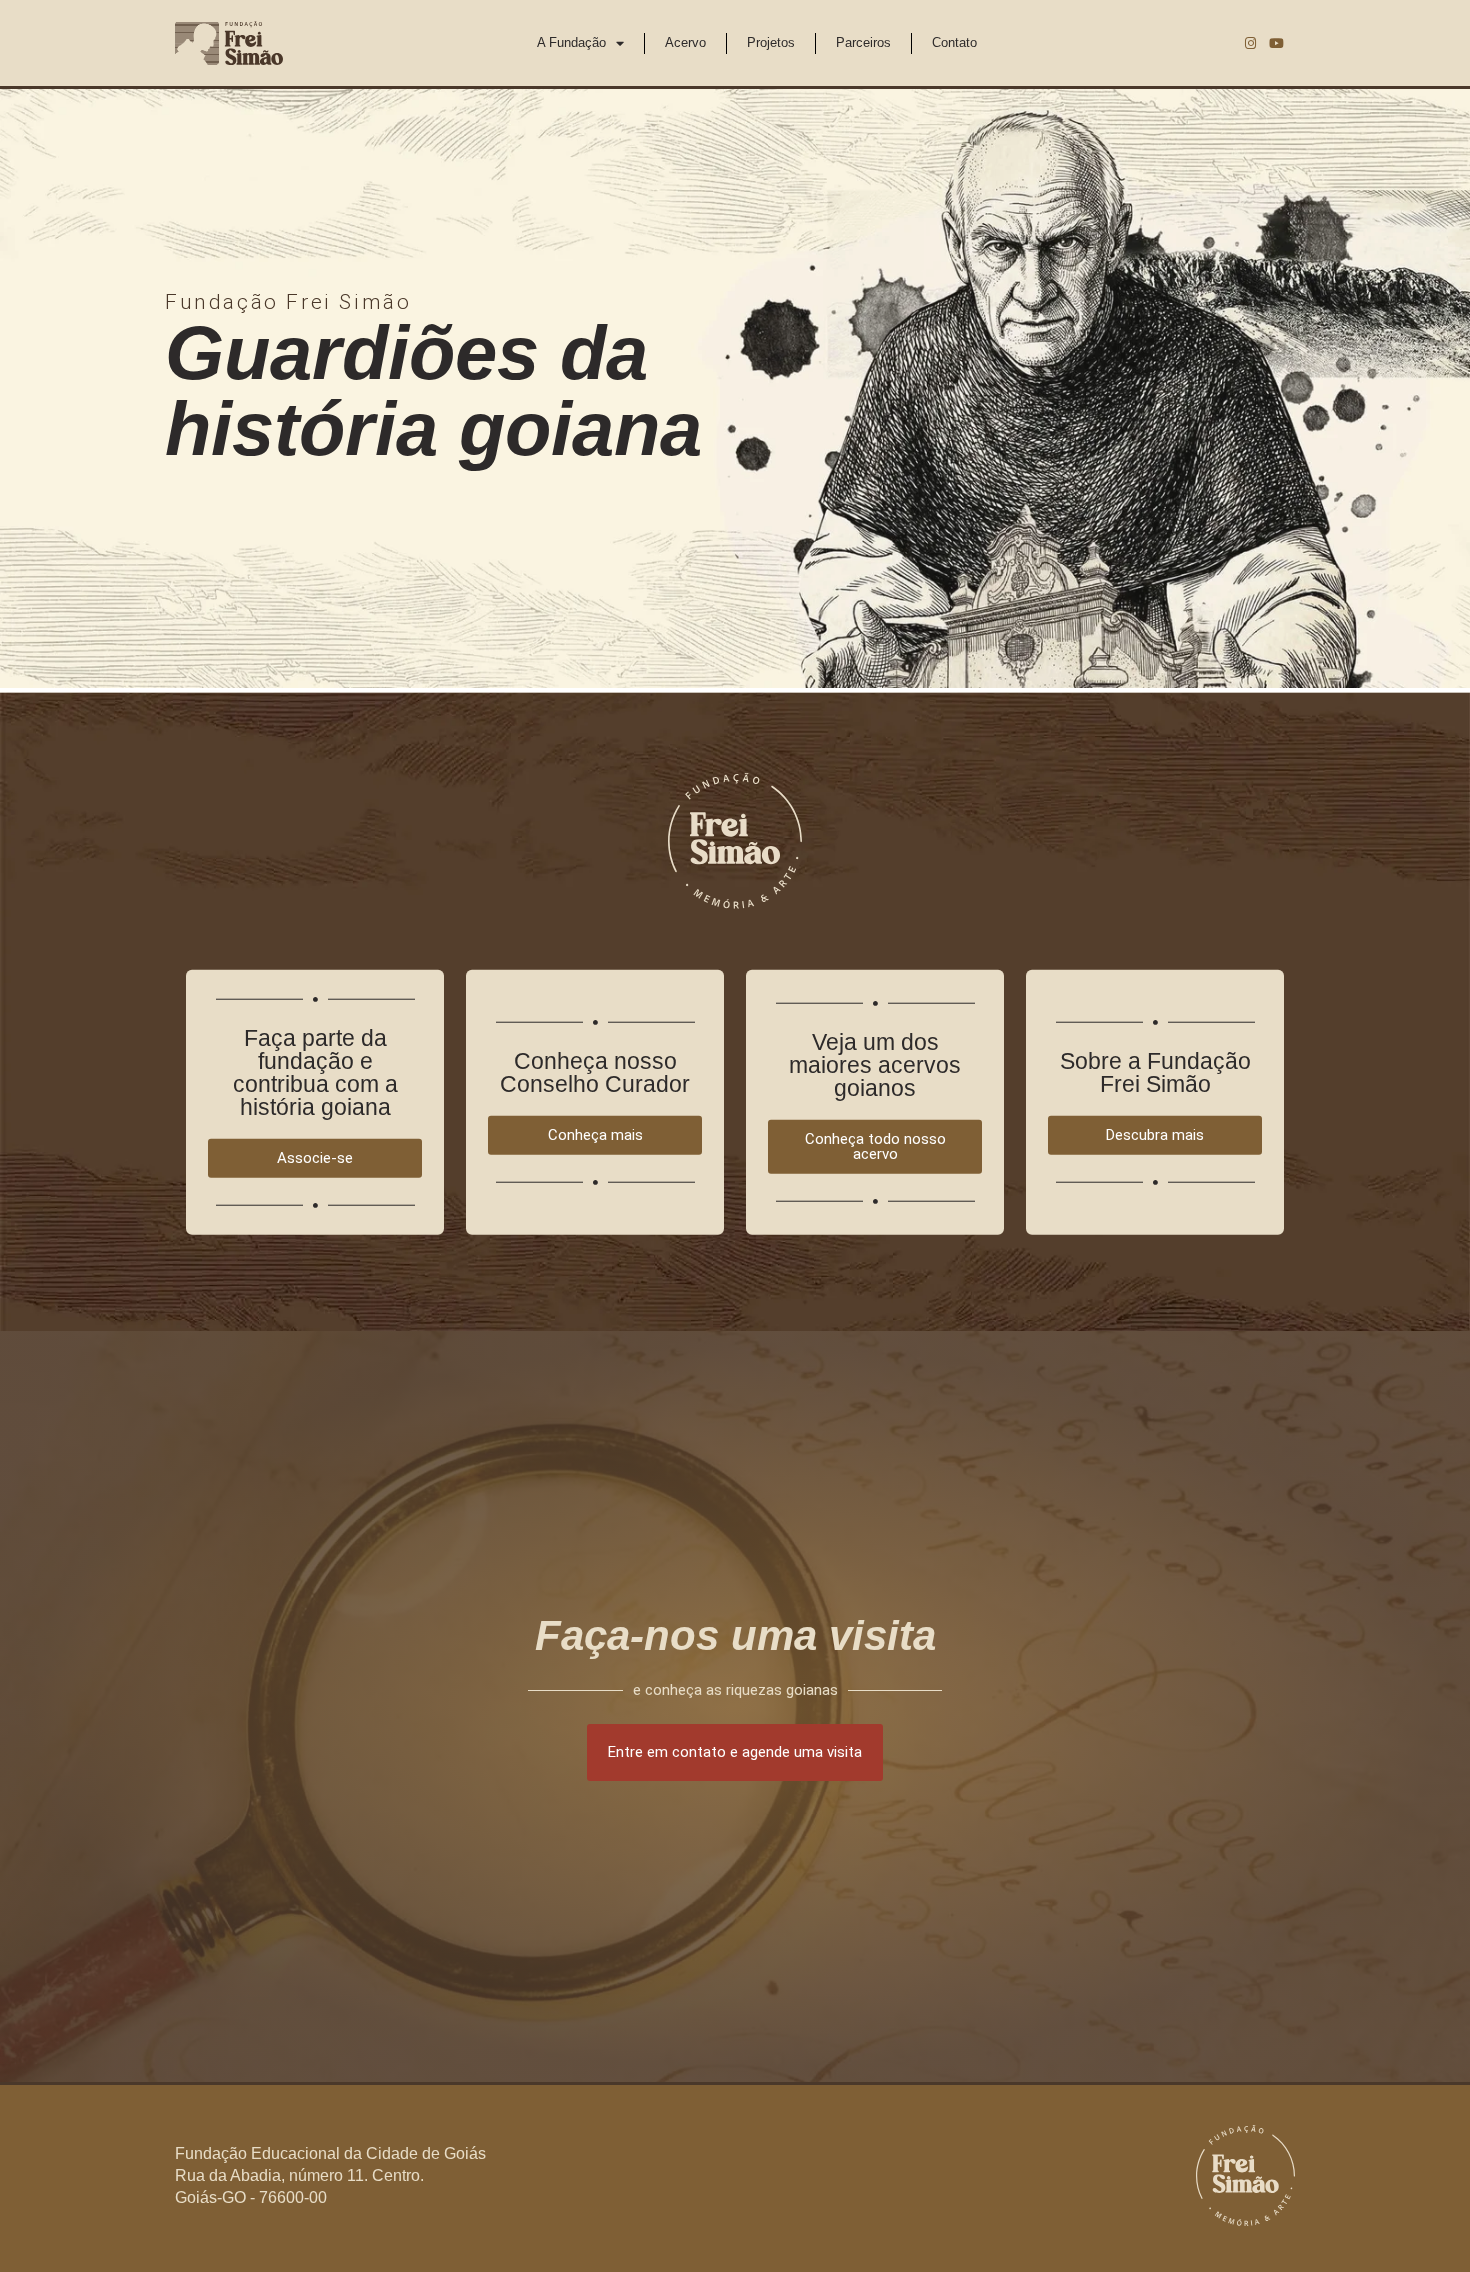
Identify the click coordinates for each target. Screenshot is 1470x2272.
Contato (954, 42)
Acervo (685, 42)
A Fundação (571, 42)
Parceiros (863, 42)
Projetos (771, 42)
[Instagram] (1250, 43)
